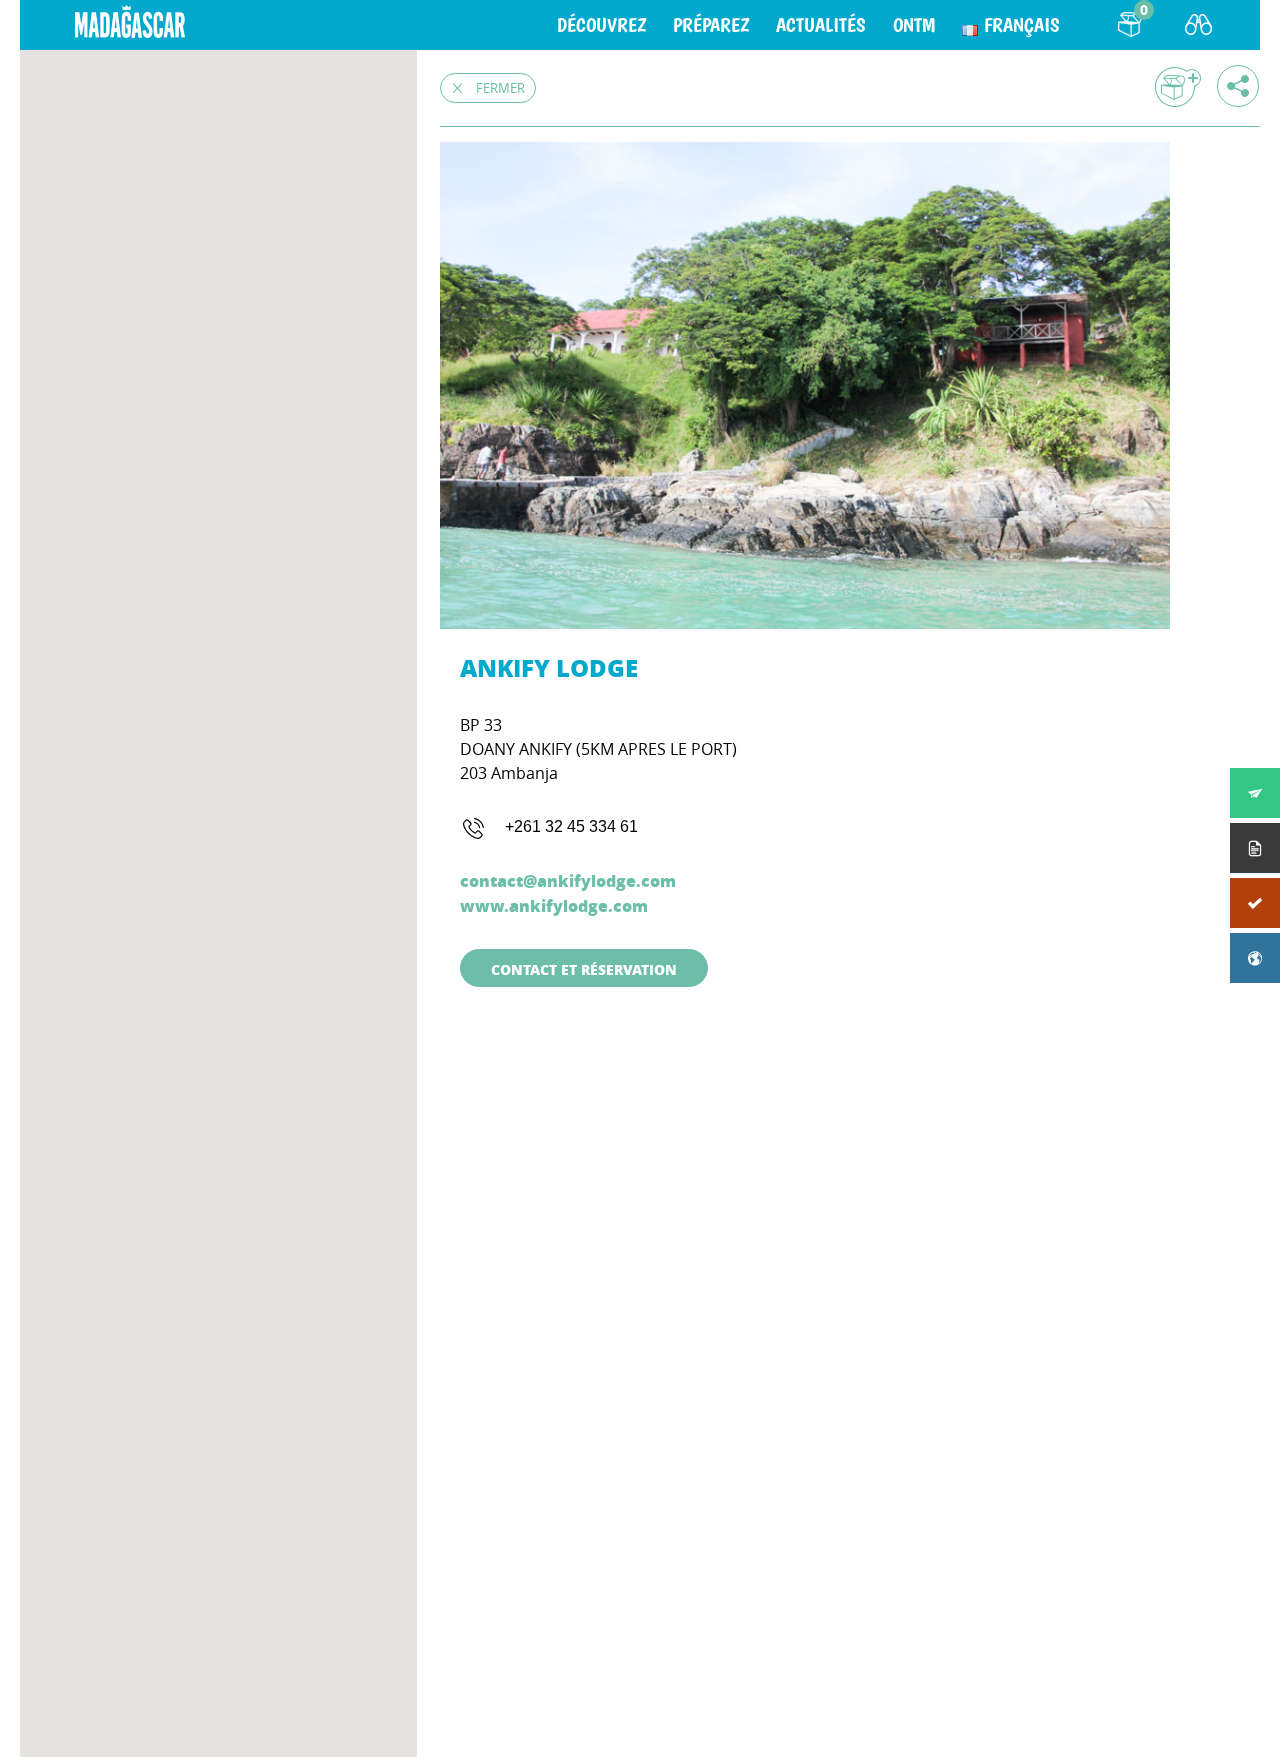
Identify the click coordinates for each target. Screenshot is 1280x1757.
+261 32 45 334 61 (571, 826)
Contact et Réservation (584, 969)
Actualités (821, 25)
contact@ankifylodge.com (568, 880)
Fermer (500, 88)
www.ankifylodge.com (554, 905)
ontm (914, 25)
